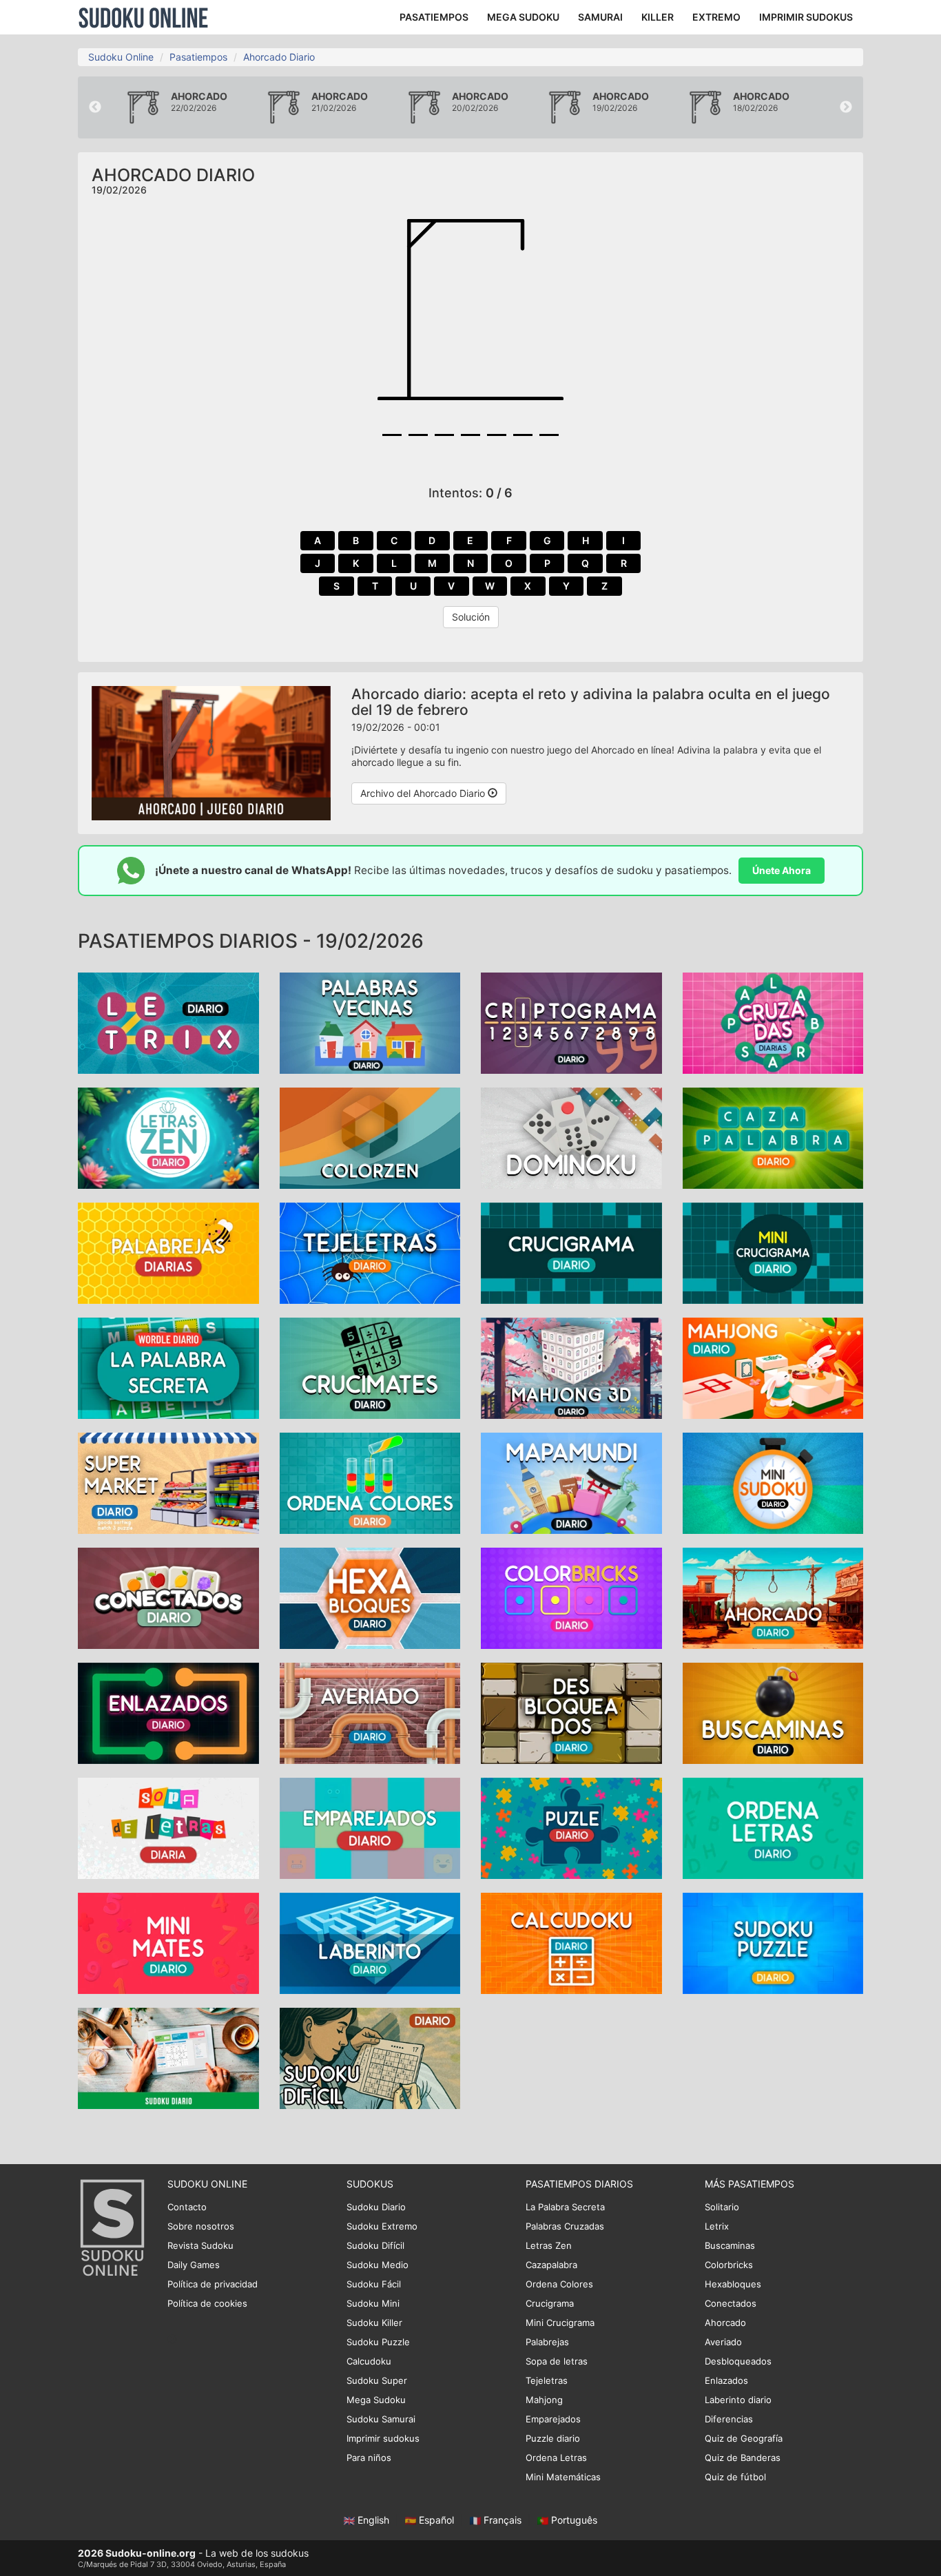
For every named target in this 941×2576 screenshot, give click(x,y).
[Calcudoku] (571, 1942)
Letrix (717, 2226)
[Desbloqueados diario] (571, 1712)
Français (503, 2520)
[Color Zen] (370, 1137)
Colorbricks (729, 2265)
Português (573, 2520)
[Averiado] (370, 1712)
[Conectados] (168, 1597)
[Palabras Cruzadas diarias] (773, 1022)
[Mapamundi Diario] (571, 1482)
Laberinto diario (738, 2400)
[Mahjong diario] (571, 1367)
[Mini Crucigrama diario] (773, 1252)
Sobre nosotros (201, 2226)
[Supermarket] (168, 1482)
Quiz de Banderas (743, 2458)
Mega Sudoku (376, 2400)
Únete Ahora (782, 870)
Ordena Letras (556, 2458)
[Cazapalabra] (773, 1137)
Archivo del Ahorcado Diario (424, 793)
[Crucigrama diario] (571, 1252)
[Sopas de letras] (168, 1827)
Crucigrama (550, 2303)
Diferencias (729, 2419)
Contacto (187, 2207)
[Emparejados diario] (370, 1827)
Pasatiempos (198, 57)
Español (436, 2520)
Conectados (731, 2303)
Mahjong (544, 2400)
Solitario (722, 2207)
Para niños (369, 2458)
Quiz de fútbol (735, 2477)
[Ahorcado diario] (773, 1597)
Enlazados (726, 2380)
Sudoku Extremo (382, 2226)
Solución (471, 617)
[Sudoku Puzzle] (773, 1942)
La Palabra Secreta (565, 2207)
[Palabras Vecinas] (370, 1022)
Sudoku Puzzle (378, 2342)
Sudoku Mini (373, 2303)
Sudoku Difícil (375, 2245)
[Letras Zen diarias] (168, 1137)
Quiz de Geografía (744, 2438)
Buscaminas (730, 2245)
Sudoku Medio (378, 2265)
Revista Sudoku (200, 2245)
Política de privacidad (213, 2284)
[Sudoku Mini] (773, 1482)
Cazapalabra (551, 2265)
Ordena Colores (559, 2284)
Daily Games (194, 2265)
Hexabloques (733, 2284)
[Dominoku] (571, 1137)
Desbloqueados (738, 2361)
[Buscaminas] (773, 1712)
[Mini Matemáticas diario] (168, 1942)
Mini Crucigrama (560, 2323)
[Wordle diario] (168, 1367)
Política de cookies (207, 2303)
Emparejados (553, 2419)
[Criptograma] (571, 1022)
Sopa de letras (557, 2361)
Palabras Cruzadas (565, 2226)
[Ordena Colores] (370, 1482)
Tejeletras (547, 2380)
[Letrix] (168, 1022)
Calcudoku (369, 2361)
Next (846, 107)
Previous (95, 107)
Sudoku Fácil (374, 2284)
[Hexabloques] (370, 1597)
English (373, 2520)
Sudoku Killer (374, 2323)
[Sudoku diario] (168, 2057)
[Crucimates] (370, 1367)
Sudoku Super (377, 2380)
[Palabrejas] (168, 1252)
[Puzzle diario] (571, 1827)
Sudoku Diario (376, 2207)
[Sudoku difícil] (370, 2057)
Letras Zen (549, 2245)
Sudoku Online (143, 17)
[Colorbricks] (571, 1597)
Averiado (723, 2342)
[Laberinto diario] (370, 1942)
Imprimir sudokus (383, 2438)
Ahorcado (725, 2323)
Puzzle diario (553, 2438)
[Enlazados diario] (168, 1712)
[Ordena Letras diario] (773, 1827)
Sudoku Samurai (381, 2419)
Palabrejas (547, 2342)
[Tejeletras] (370, 1252)
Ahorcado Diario (279, 57)
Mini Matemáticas (563, 2477)
